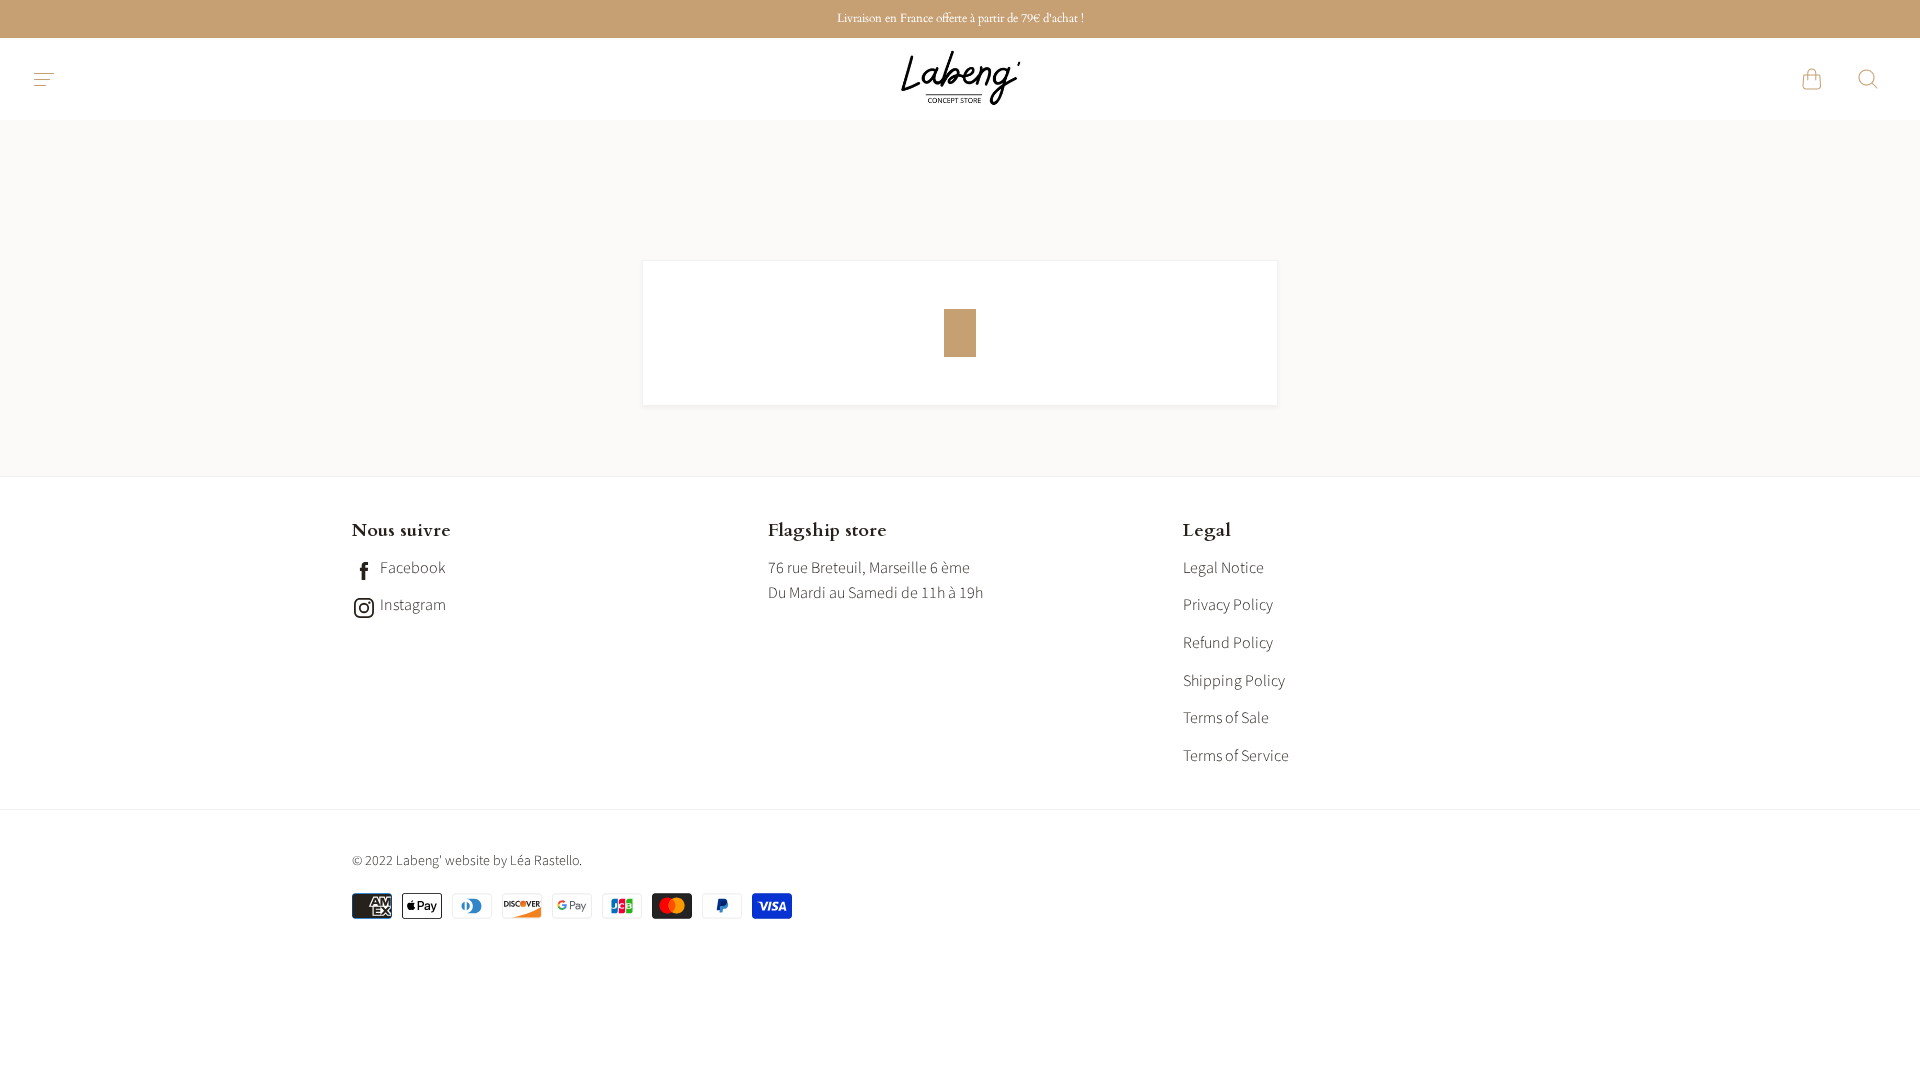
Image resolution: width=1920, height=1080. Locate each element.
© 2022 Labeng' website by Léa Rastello (465, 861)
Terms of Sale (1226, 718)
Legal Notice (1223, 568)
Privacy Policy (1228, 605)
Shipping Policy (1234, 681)
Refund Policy (1228, 643)
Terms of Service (1236, 756)
